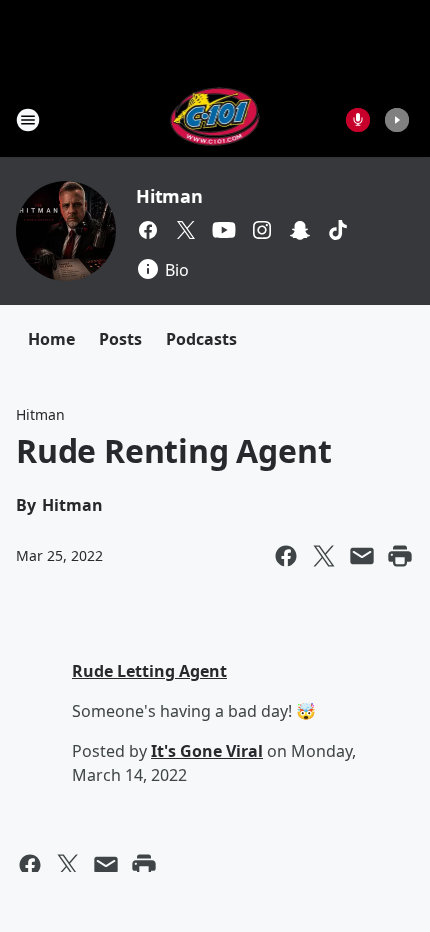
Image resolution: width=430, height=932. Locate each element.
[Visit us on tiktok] (338, 230)
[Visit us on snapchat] (300, 230)
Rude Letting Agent (149, 671)
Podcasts (201, 339)
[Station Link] (215, 119)
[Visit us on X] (186, 230)
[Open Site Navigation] (28, 120)
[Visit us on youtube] (224, 230)
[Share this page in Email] (362, 556)
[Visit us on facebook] (148, 230)
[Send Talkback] (358, 120)
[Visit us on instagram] (262, 230)
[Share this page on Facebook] (286, 556)
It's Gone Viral (207, 751)
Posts (120, 339)
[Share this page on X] (324, 556)
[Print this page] (400, 556)
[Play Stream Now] (397, 120)
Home (51, 339)
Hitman (169, 196)
